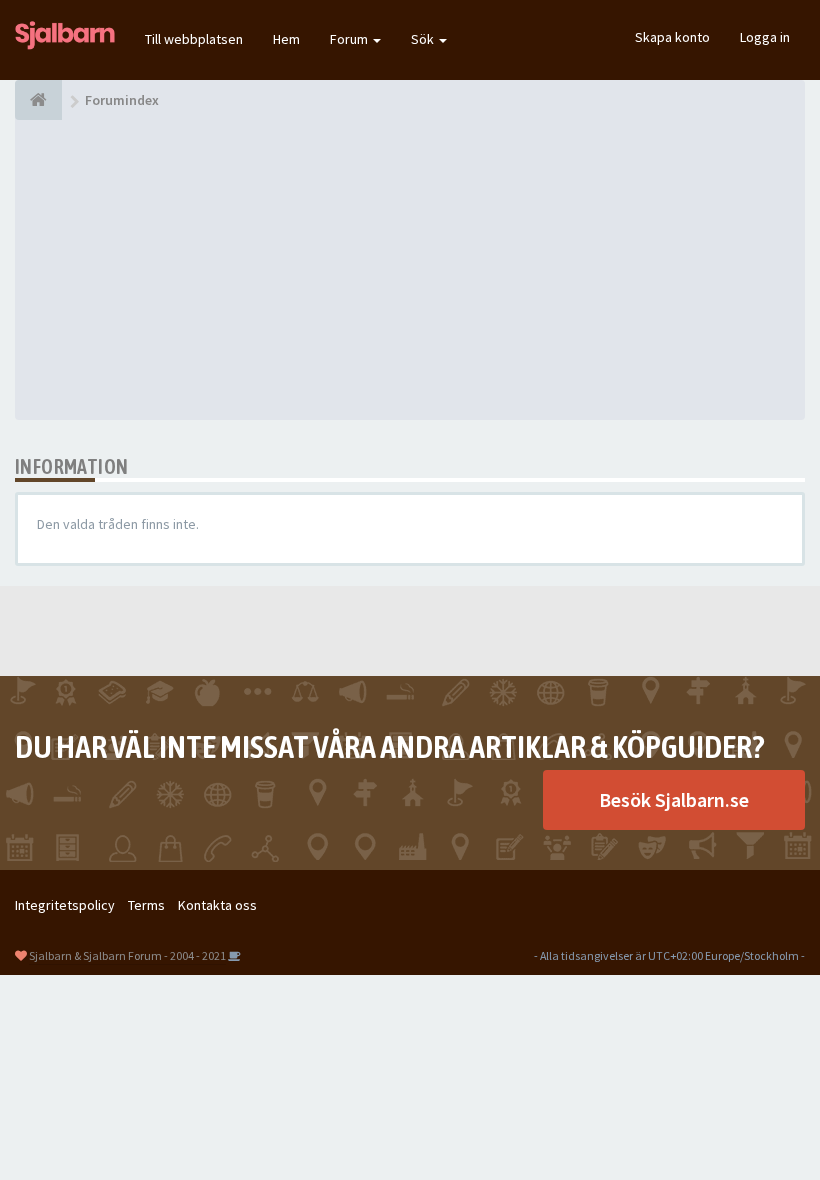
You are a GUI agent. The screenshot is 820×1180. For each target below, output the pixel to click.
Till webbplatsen (194, 39)
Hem (286, 39)
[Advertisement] (410, 270)
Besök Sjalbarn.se (674, 799)
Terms (146, 905)
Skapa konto (672, 37)
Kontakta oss (217, 905)
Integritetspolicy (65, 905)
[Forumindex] (38, 100)
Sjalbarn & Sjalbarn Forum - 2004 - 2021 (127, 955)
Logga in (765, 37)
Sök (424, 39)
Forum (350, 39)
